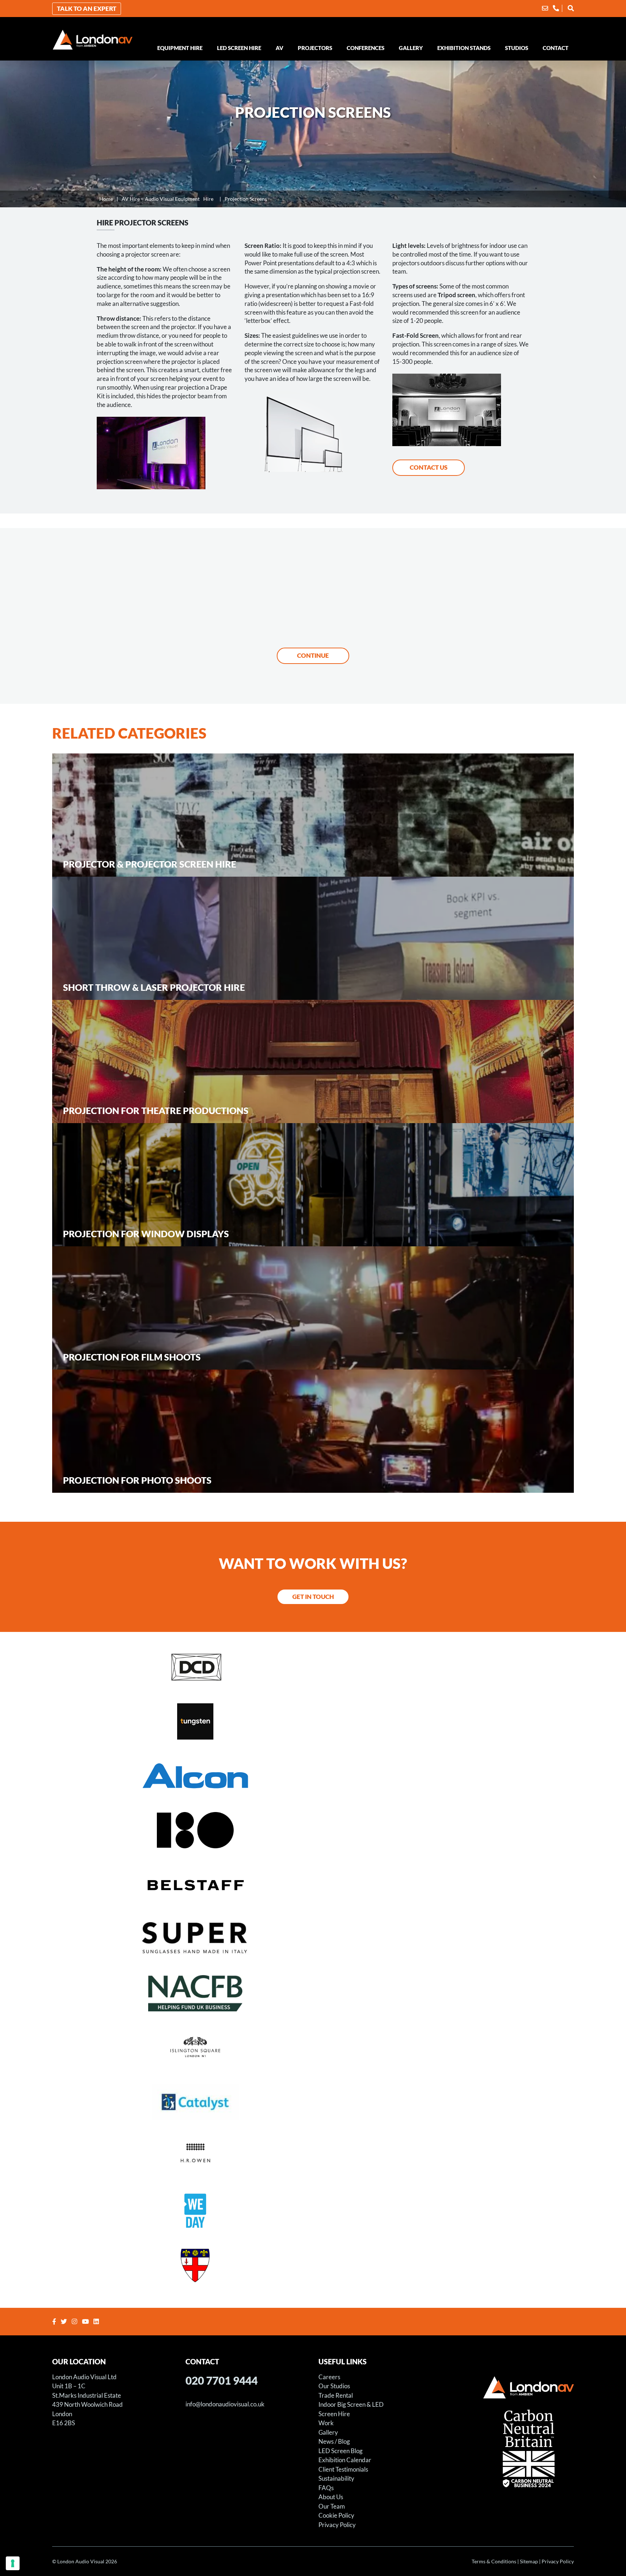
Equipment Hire (180, 48)
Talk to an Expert (87, 9)
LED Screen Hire (239, 48)
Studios (517, 48)
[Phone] (556, 8)
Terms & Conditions (494, 2561)
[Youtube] (86, 2321)
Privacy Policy (337, 2525)
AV (279, 48)
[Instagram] (75, 2321)
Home (106, 199)
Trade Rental (336, 2395)
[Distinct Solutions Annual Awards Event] (313, 1666)
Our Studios (334, 2386)
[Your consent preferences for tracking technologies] (13, 2563)
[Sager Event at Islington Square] (313, 2047)
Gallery (411, 48)
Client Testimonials (343, 2469)
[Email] (545, 8)
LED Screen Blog (341, 2451)
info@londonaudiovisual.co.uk (225, 2404)
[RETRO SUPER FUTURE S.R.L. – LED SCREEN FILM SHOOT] (313, 1938)
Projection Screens (246, 199)
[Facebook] (55, 2321)
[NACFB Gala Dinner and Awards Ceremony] (313, 1993)
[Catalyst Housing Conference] (313, 2101)
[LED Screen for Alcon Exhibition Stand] (313, 1775)
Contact (556, 48)
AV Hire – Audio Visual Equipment (168, 199)
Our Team (332, 2506)
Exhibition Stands (464, 48)
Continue (313, 655)
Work (326, 2423)
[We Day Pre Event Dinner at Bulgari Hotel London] (313, 2210)
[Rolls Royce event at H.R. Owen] (313, 2156)
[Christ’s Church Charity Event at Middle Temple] (313, 2264)
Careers (329, 2377)
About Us (331, 2497)
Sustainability (336, 2478)
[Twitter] (65, 2321)
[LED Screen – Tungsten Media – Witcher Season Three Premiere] (313, 1721)
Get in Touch (313, 1597)
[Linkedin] (97, 2321)
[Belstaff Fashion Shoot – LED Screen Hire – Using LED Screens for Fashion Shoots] (313, 1884)
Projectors (315, 48)
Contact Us (429, 467)
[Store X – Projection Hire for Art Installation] (313, 1829)
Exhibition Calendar (345, 2460)
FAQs (326, 2488)
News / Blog (334, 2441)
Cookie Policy (336, 2515)
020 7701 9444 (222, 2380)
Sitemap (529, 2561)
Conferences (366, 48)
